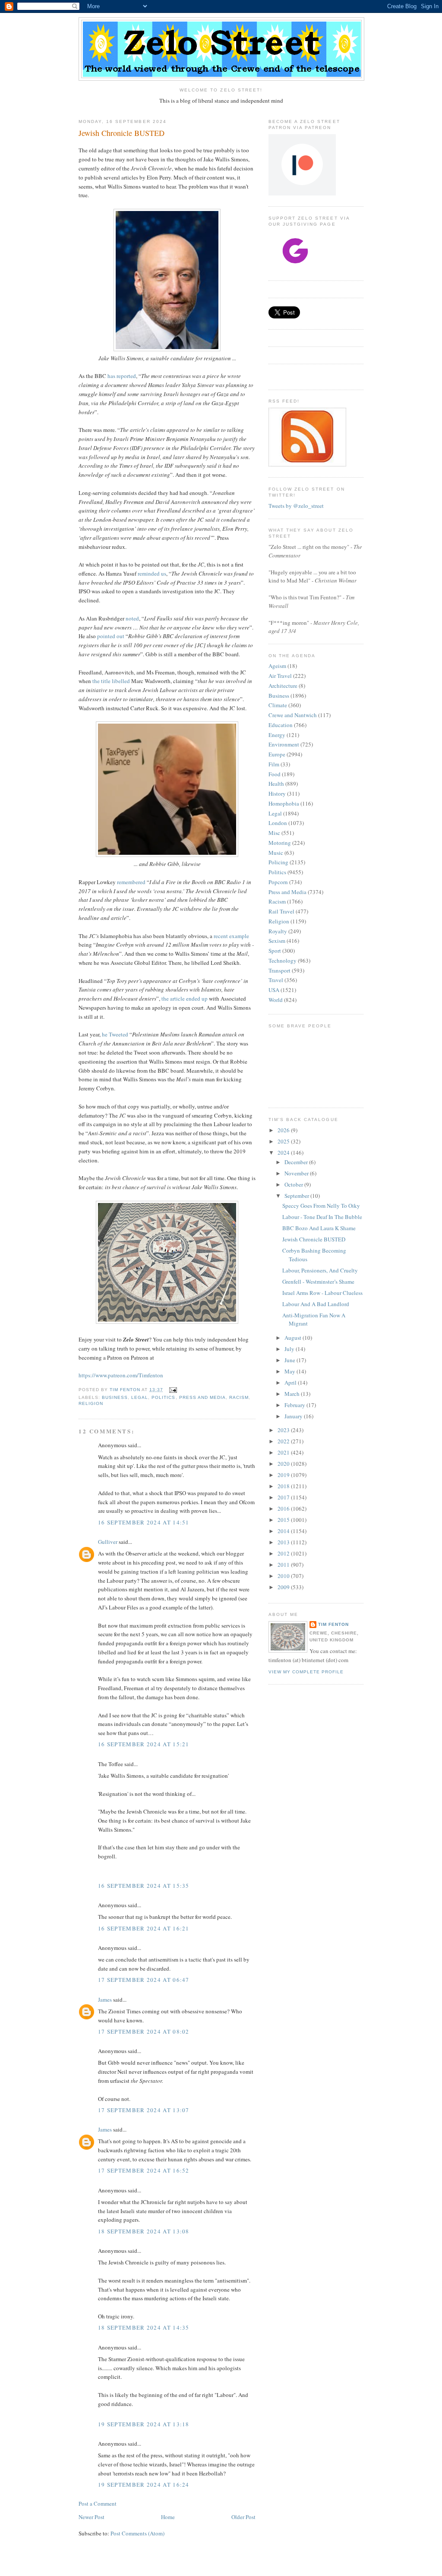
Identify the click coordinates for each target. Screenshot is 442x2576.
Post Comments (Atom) (137, 2533)
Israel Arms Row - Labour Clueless (322, 1293)
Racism (239, 1397)
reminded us (152, 573)
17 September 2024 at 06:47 (144, 1980)
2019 (284, 1475)
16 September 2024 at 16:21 (144, 1928)
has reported (122, 376)
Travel (276, 980)
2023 (284, 1430)
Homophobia (284, 803)
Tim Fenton (333, 1624)
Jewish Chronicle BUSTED (314, 1239)
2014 (284, 1531)
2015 (284, 1520)
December (297, 1162)
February (295, 1405)
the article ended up (185, 998)
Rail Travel (281, 911)
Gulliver (108, 1542)
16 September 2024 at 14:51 (144, 1522)
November (297, 1173)
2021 (284, 1452)
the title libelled (111, 681)
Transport (279, 970)
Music (276, 853)
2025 (284, 1141)
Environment (284, 744)
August (294, 1338)
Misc (274, 833)
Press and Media (202, 1397)
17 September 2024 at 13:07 (144, 2110)
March (293, 1394)
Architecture (283, 686)
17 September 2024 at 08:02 (144, 2031)
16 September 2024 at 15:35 (144, 1886)
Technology (283, 960)
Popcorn (278, 882)
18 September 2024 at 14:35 (144, 2327)
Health (276, 784)
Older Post (243, 2517)
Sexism (277, 941)
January (294, 1416)
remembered (131, 882)
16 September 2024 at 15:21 (144, 1744)
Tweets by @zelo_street (296, 506)
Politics (163, 1397)
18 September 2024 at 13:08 (144, 2231)
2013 (284, 1542)
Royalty (278, 931)
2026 (284, 1130)
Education (281, 725)
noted (132, 618)
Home (168, 2517)
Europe (277, 754)
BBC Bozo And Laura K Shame (319, 1228)
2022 (284, 1441)
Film (274, 764)
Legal (140, 1397)
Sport (275, 951)
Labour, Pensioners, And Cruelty (320, 1270)
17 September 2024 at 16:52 (144, 2170)
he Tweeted (115, 1034)
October (294, 1184)
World (276, 1000)
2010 (284, 1576)
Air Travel (280, 676)
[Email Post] (172, 1390)
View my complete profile (306, 1672)
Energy (277, 735)
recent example (231, 936)
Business (115, 1397)
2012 (284, 1553)
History (277, 794)
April (291, 1382)
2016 (284, 1508)
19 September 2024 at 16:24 (144, 2485)
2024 (284, 1153)
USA (274, 990)
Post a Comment (98, 2504)
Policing (278, 862)
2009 (284, 1587)
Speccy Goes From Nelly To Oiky (321, 1206)
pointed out (111, 636)
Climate (278, 705)
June (290, 1360)
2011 (284, 1565)
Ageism (277, 666)
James (105, 2000)
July (290, 1349)
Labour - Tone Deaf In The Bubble (322, 1217)
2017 (284, 1497)
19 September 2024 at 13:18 (144, 2424)
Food (275, 774)
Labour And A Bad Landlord (316, 1304)
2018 (284, 1486)
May (290, 1371)
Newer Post (92, 2517)
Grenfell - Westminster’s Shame (318, 1282)
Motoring (280, 843)
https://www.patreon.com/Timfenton (121, 1375)
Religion (91, 1403)
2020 (284, 1464)
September (297, 1196)
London (278, 823)
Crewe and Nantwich (293, 715)
